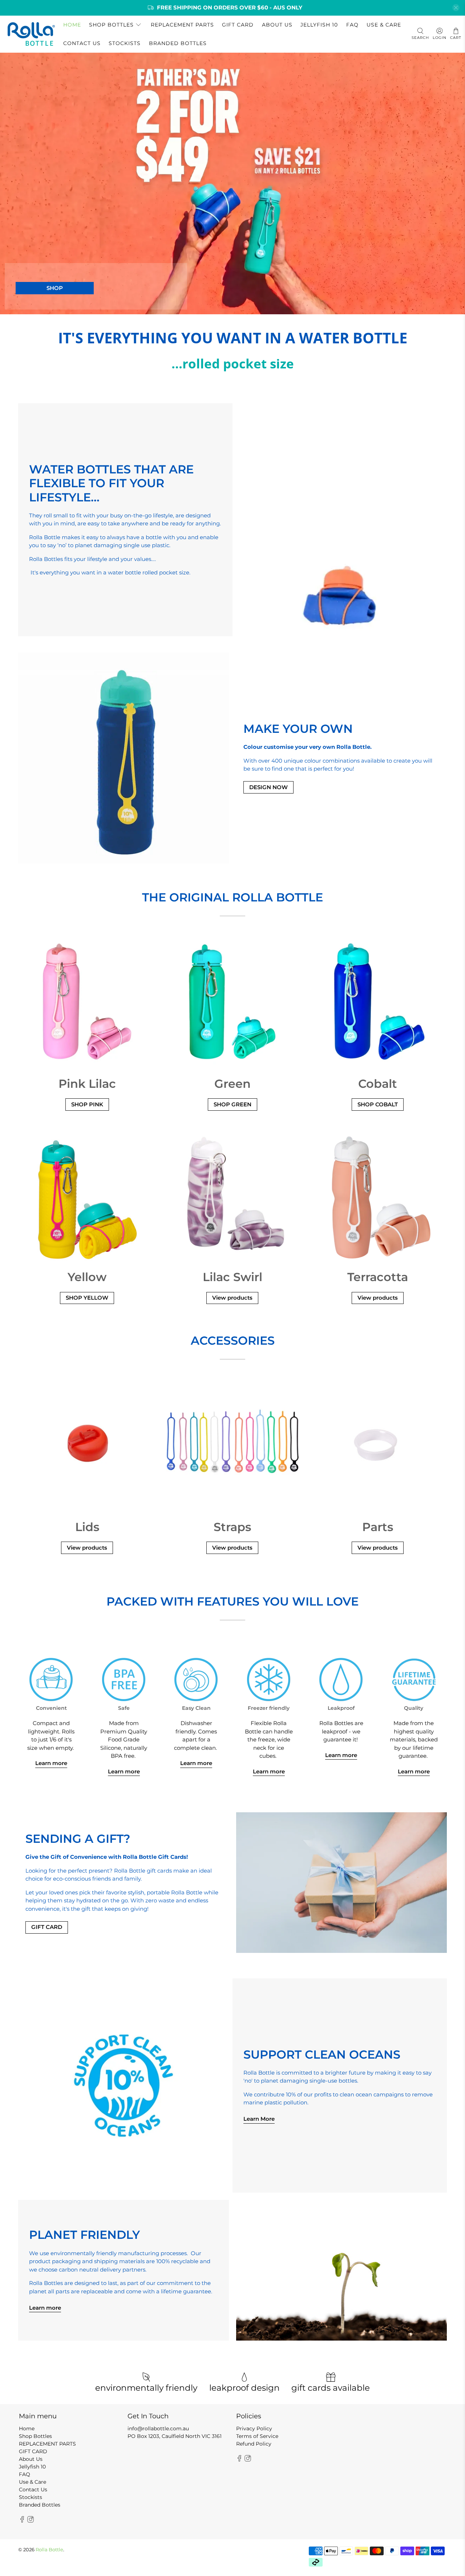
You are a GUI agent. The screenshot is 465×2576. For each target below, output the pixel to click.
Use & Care (384, 25)
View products (232, 1298)
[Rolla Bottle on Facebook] (22, 2521)
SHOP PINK (87, 1104)
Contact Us (82, 43)
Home (72, 25)
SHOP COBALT (378, 1104)
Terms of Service (257, 2436)
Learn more (51, 1763)
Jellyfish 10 (319, 25)
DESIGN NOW (268, 787)
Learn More (259, 2119)
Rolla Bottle (49, 2550)
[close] (456, 8)
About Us (277, 25)
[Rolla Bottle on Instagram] (31, 2521)
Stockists (125, 43)
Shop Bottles (111, 25)
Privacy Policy (254, 2428)
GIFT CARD (238, 25)
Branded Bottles (178, 43)
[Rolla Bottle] (31, 34)
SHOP (55, 288)
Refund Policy (254, 2444)
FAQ (352, 25)
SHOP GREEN (232, 1104)
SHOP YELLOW (87, 1298)
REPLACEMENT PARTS (182, 25)
